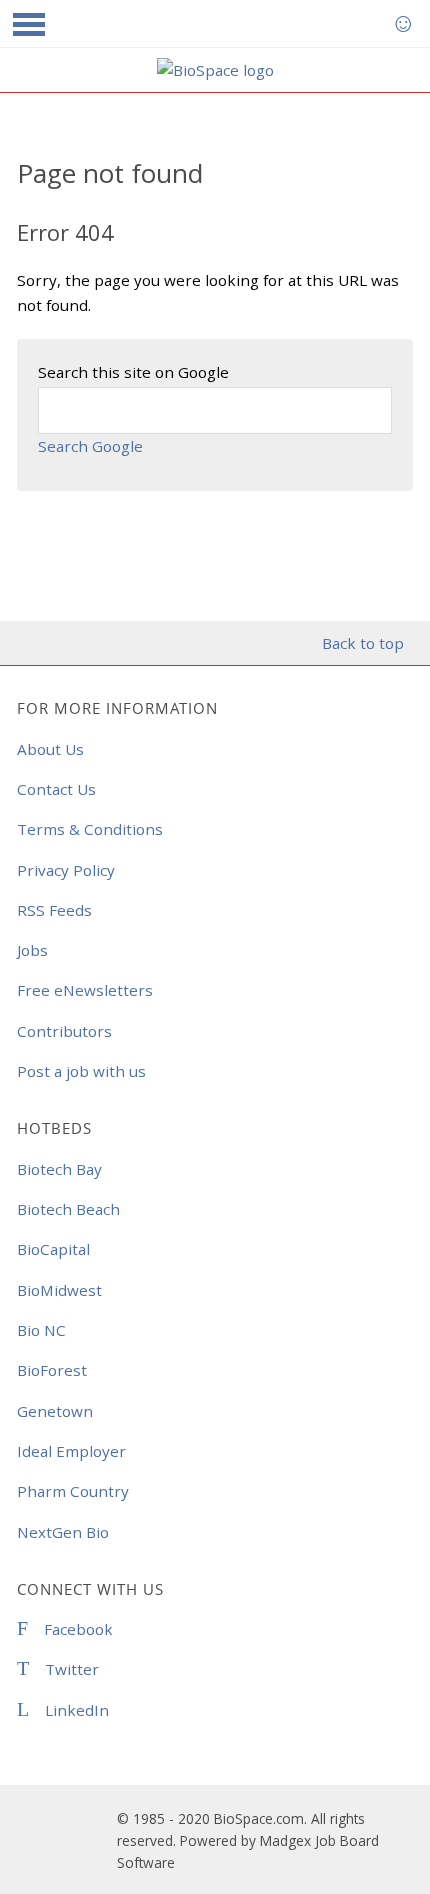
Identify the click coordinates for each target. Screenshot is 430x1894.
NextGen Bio (63, 1532)
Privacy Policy (66, 870)
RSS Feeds (54, 910)
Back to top (362, 643)
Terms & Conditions (90, 829)
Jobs (32, 950)
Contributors (64, 1031)
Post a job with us (81, 1071)
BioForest (52, 1370)
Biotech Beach (68, 1209)
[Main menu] (29, 24)
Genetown (55, 1411)
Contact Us (56, 789)
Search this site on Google (133, 372)
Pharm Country (73, 1491)
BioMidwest (59, 1290)
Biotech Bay (59, 1169)
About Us (50, 749)
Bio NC (41, 1330)
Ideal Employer (71, 1451)
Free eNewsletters (85, 990)
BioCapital (53, 1249)
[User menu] (403, 24)
